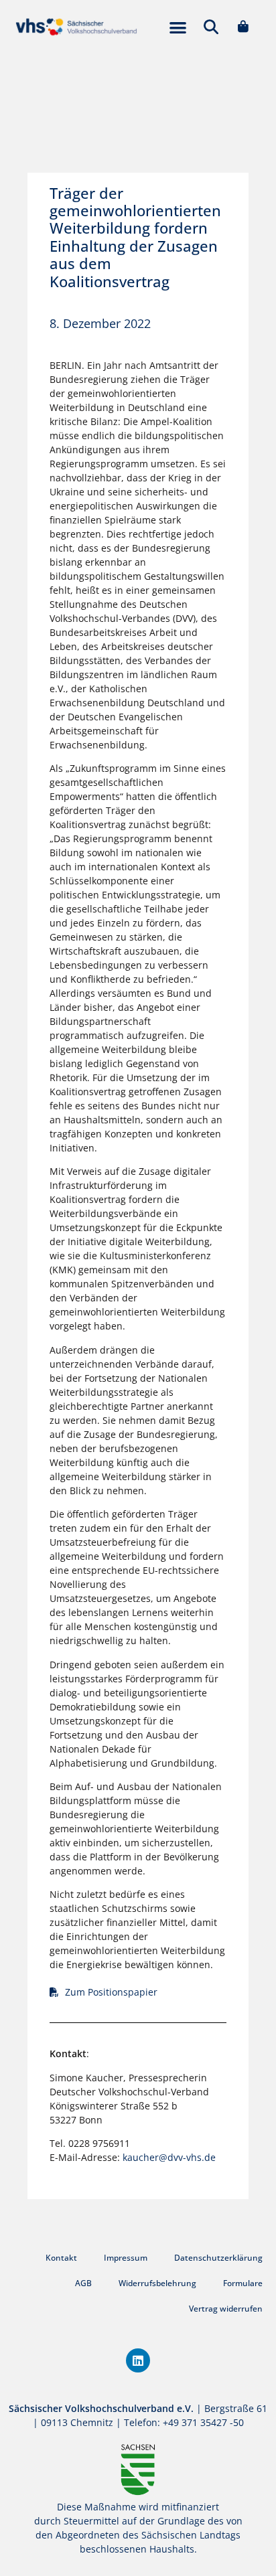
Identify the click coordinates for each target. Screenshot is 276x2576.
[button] (178, 27)
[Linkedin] (138, 2360)
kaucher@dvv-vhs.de (169, 2157)
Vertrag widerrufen (226, 2309)
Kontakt (61, 2258)
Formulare (243, 2283)
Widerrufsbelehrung (157, 2283)
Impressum (126, 2258)
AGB (83, 2283)
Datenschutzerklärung (218, 2258)
